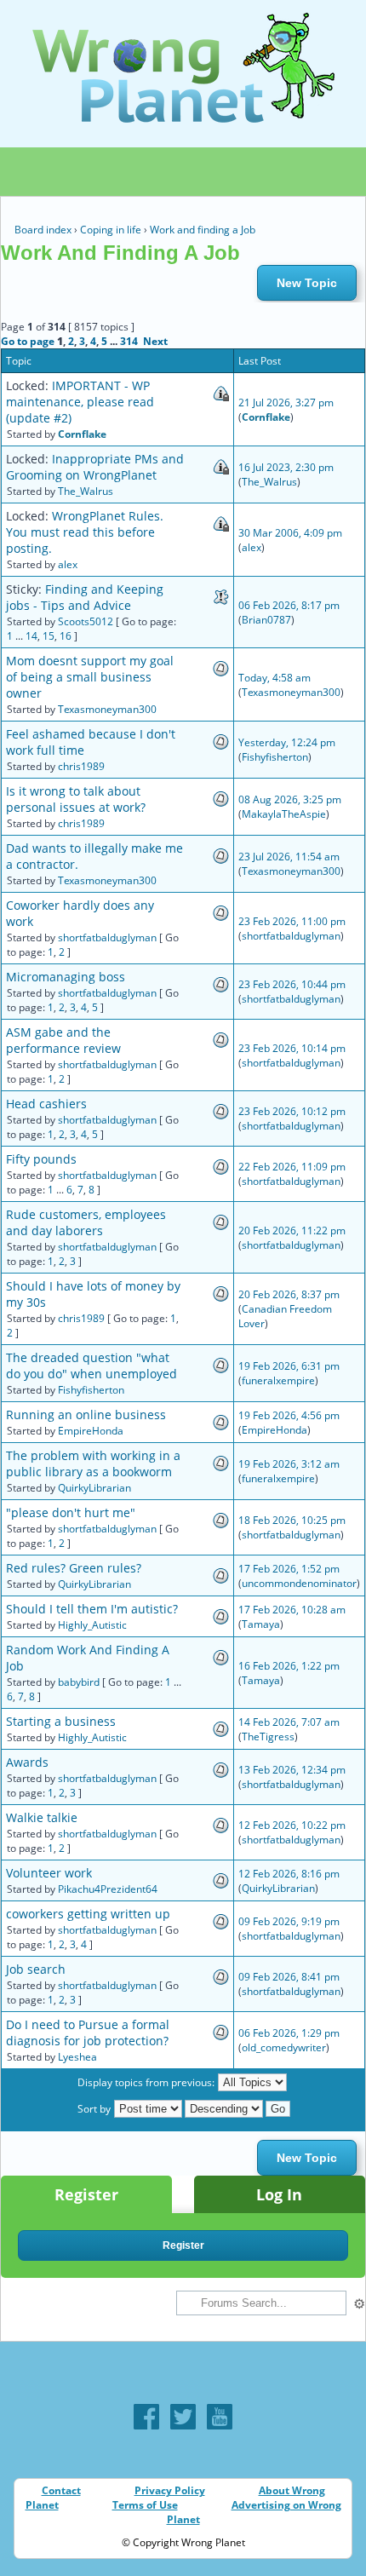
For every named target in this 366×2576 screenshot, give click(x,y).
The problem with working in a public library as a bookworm (93, 1463)
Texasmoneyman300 (107, 709)
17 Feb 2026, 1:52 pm (289, 1569)
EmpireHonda (91, 1431)
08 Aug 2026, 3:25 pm (290, 799)
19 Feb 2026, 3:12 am (289, 1464)
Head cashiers (46, 1104)
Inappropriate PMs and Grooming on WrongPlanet (95, 467)
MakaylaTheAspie (284, 814)
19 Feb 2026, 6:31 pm (289, 1366)
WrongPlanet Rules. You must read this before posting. (85, 532)
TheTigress (268, 1736)
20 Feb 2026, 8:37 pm (289, 1294)
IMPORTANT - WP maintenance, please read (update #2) (80, 402)
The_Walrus (86, 491)
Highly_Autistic (92, 1625)
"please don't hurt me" (71, 1512)
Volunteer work (49, 1873)
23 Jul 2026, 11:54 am (289, 857)
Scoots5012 (86, 621)
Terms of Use (145, 2505)
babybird (79, 1682)
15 (49, 636)
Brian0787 (266, 620)
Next (155, 341)
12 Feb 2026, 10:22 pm (292, 1825)
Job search (36, 1969)
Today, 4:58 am (274, 678)
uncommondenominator (299, 1583)
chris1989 (81, 766)
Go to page (28, 341)
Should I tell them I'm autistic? (92, 1609)
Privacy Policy (170, 2490)
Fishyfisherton (275, 757)
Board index (43, 230)
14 (31, 636)
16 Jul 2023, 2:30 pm (286, 467)
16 (66, 636)
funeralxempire (278, 1380)
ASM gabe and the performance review (63, 1040)
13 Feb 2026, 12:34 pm (292, 1770)
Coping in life (111, 230)
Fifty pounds (41, 1159)
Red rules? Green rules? (74, 1568)
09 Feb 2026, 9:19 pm (289, 1921)
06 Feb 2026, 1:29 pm (289, 2033)
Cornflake (82, 434)
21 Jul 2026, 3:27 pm (286, 402)
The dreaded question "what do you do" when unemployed (91, 1366)
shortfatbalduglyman (107, 937)
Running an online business (86, 1414)
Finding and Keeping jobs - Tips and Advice (85, 597)
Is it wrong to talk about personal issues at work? (76, 799)
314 (129, 341)
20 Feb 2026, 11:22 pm (292, 1230)
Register (86, 2194)
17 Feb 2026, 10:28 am (292, 1610)
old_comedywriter (284, 2047)
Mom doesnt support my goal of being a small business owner (90, 677)
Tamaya (261, 1624)
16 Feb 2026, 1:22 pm (289, 1666)
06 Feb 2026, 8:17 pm (289, 605)
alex (68, 564)
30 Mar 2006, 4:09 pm (290, 533)
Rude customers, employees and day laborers (86, 1222)
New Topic (307, 283)
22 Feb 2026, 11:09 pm (292, 1167)
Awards (27, 1762)
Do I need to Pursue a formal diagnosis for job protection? (88, 2033)
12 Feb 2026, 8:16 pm (289, 1874)
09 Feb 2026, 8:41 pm (289, 1977)
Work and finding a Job (203, 230)
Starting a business (61, 1721)
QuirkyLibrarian (94, 1488)
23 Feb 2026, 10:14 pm (292, 1048)
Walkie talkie (42, 1817)
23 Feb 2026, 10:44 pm (292, 984)
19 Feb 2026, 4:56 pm (289, 1415)
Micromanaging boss (66, 977)
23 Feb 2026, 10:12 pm (292, 1111)
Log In (279, 2194)
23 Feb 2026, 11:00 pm (292, 921)
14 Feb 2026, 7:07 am (289, 1722)
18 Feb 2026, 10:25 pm (292, 1520)
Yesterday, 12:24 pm (287, 742)
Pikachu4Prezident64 (108, 1889)
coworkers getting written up (88, 1914)
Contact (61, 2490)
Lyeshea (77, 2057)
